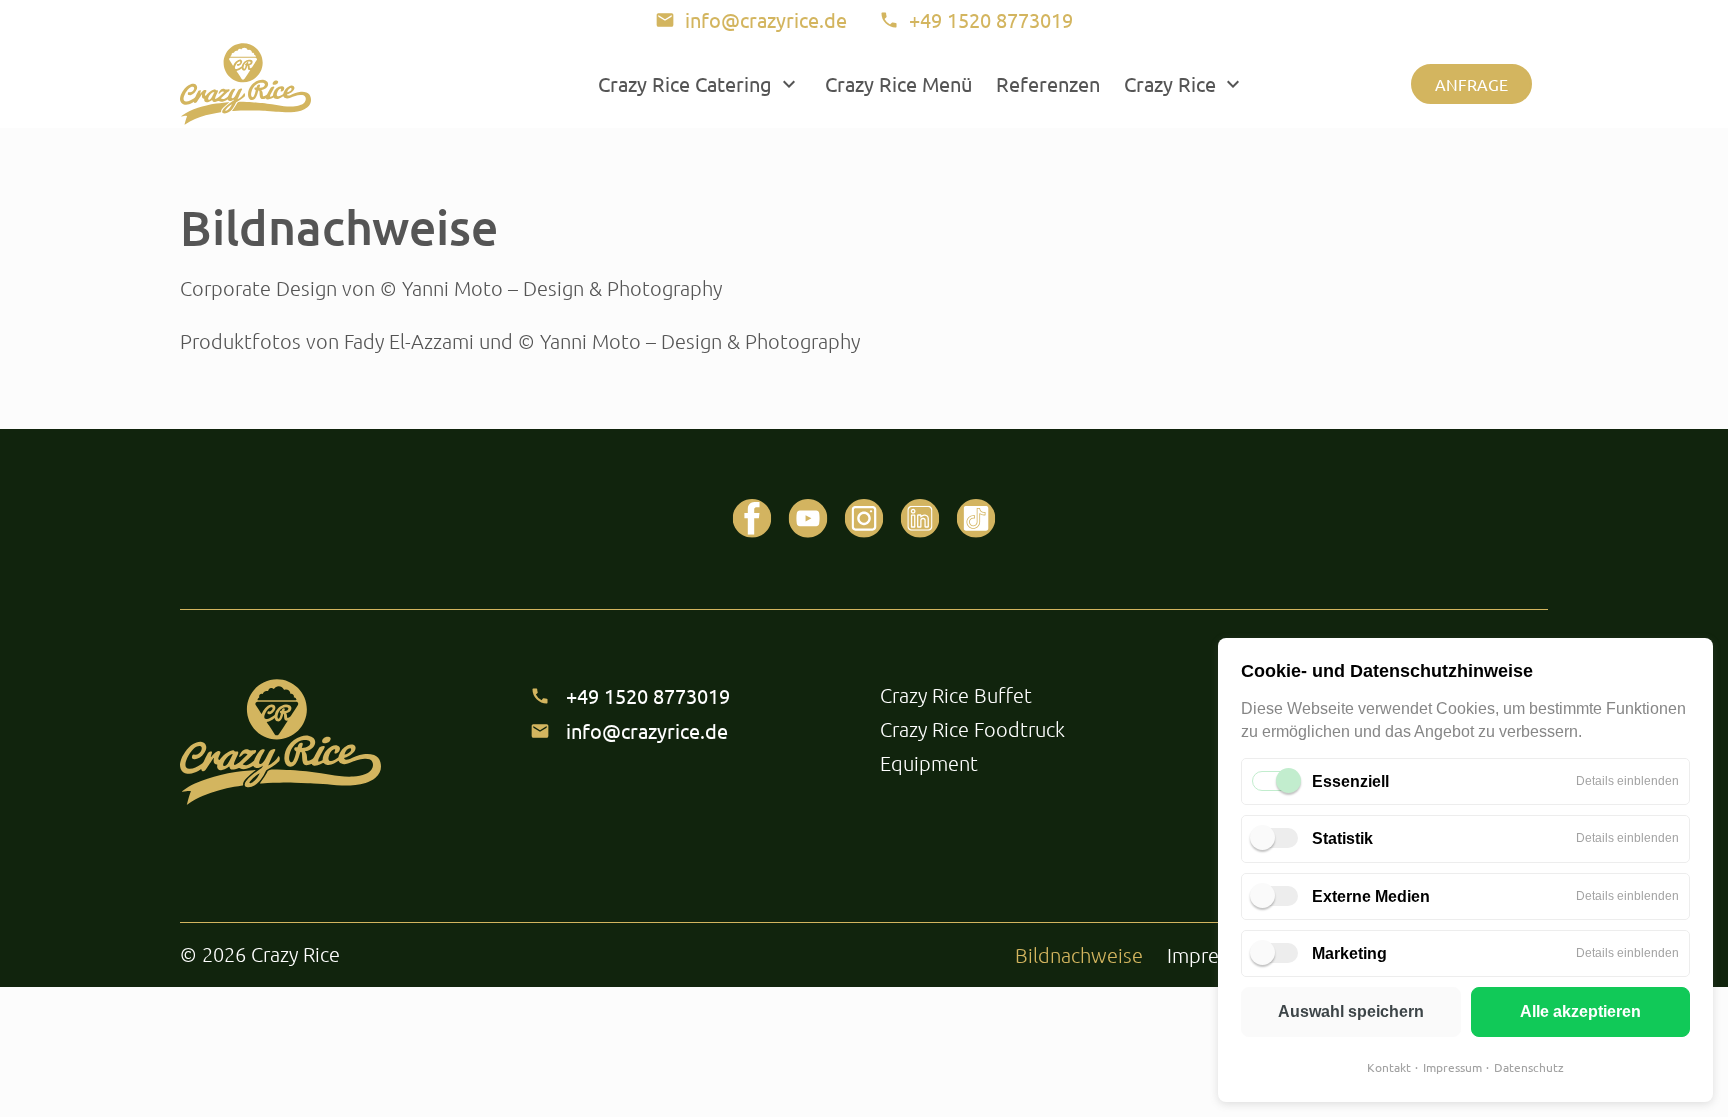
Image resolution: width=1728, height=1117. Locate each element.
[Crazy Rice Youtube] (808, 519)
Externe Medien (1371, 896)
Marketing (1349, 953)
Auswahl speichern (1351, 1011)
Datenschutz (1529, 1067)
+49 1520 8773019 (648, 695)
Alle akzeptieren (1580, 1011)
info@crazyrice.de (647, 730)
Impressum (1452, 1067)
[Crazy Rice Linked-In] (920, 519)
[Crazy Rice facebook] (752, 519)
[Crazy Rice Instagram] (864, 519)
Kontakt (1389, 1067)
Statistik (1342, 838)
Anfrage (1471, 84)
